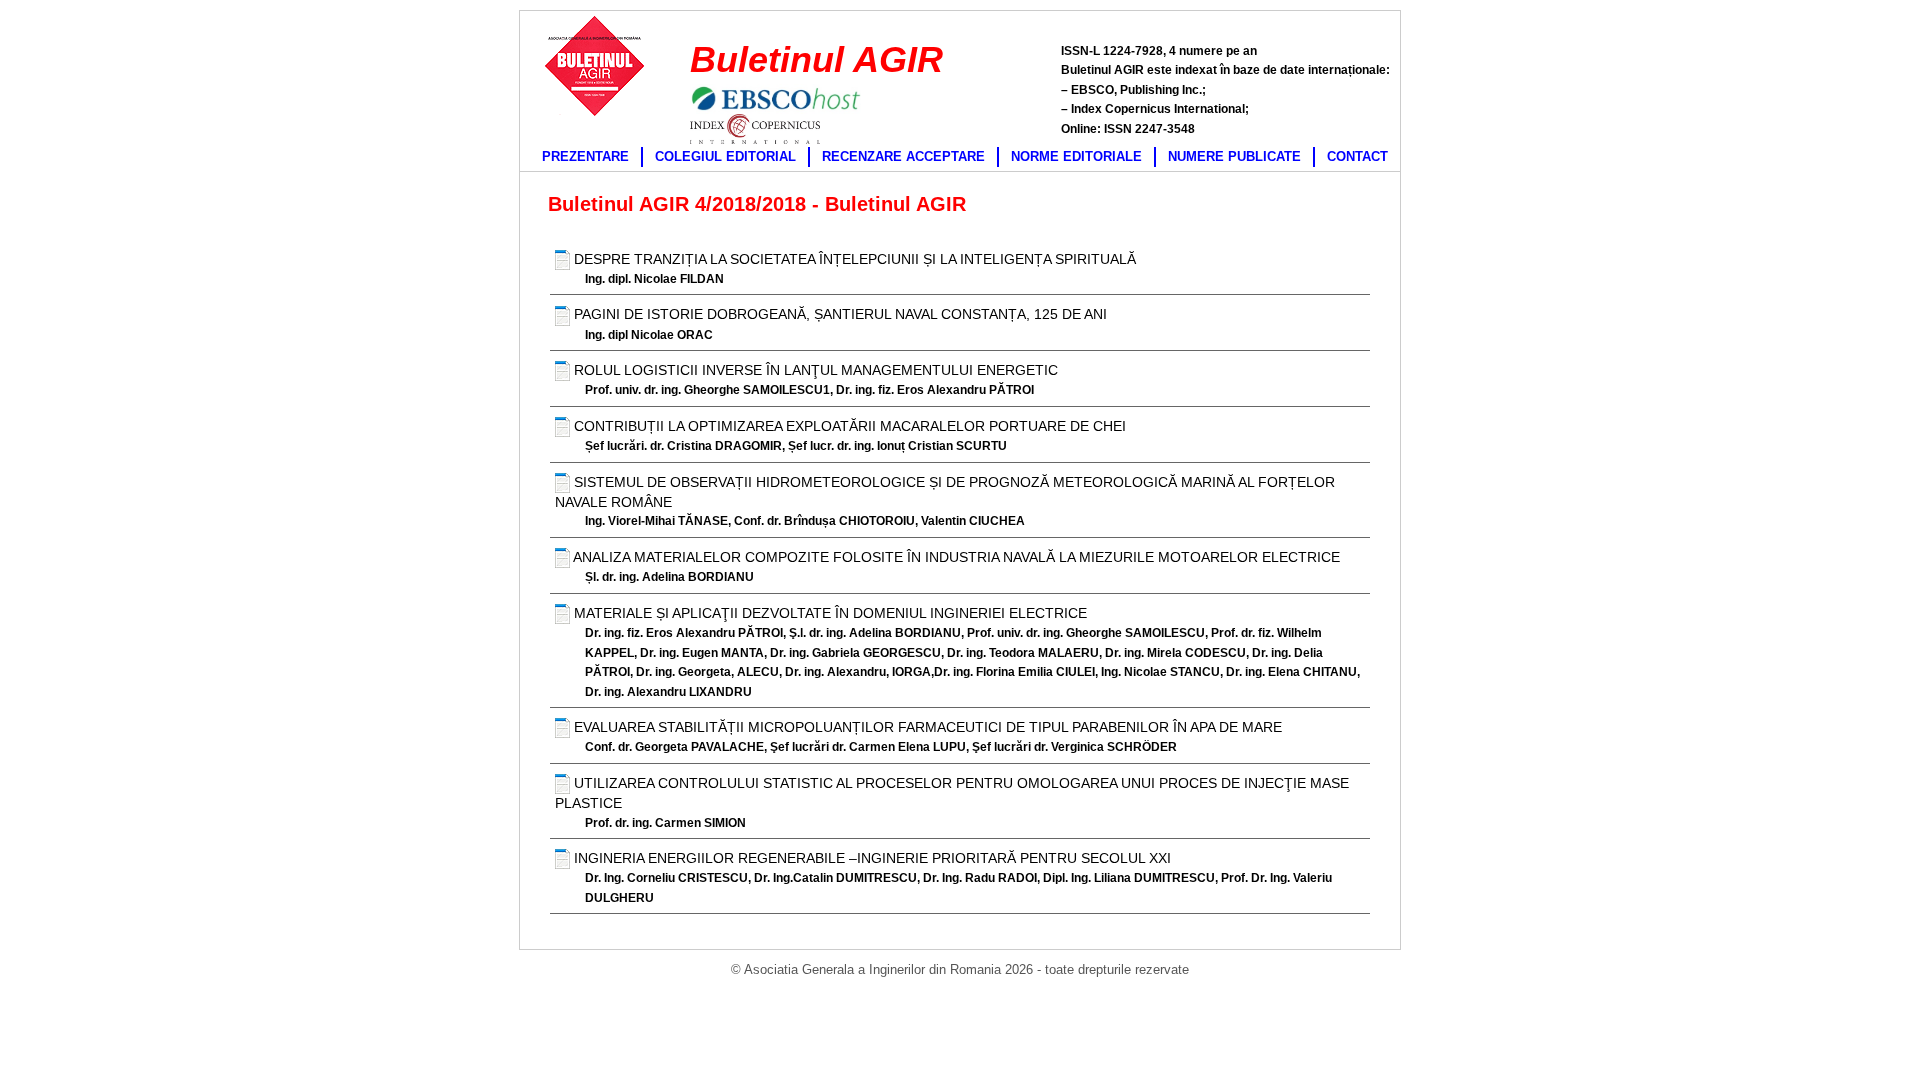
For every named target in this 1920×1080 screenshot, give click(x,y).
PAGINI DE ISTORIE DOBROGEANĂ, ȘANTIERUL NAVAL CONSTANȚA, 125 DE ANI (838, 314)
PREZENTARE (585, 156)
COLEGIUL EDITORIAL (725, 156)
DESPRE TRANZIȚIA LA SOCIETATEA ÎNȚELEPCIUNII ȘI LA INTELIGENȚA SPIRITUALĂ (853, 259)
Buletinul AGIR (816, 59)
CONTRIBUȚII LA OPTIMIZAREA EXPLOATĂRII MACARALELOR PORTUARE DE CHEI (848, 426)
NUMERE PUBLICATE (1234, 156)
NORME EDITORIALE (1076, 156)
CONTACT (1357, 156)
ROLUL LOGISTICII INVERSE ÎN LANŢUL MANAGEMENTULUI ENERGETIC (814, 370)
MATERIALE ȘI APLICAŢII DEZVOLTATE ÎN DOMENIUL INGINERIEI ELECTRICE (828, 613)
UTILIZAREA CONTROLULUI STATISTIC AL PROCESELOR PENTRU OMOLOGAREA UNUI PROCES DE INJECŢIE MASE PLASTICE (952, 793)
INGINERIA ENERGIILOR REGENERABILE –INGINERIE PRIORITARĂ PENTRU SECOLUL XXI (870, 858)
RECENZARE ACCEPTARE (903, 156)
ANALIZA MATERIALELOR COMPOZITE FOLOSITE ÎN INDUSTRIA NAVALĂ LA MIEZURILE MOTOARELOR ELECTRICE (955, 557)
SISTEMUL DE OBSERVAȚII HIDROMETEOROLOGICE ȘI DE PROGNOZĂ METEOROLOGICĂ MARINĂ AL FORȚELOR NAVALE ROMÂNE (945, 492)
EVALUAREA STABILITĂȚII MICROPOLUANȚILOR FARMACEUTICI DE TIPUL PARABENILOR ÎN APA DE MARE (926, 727)
